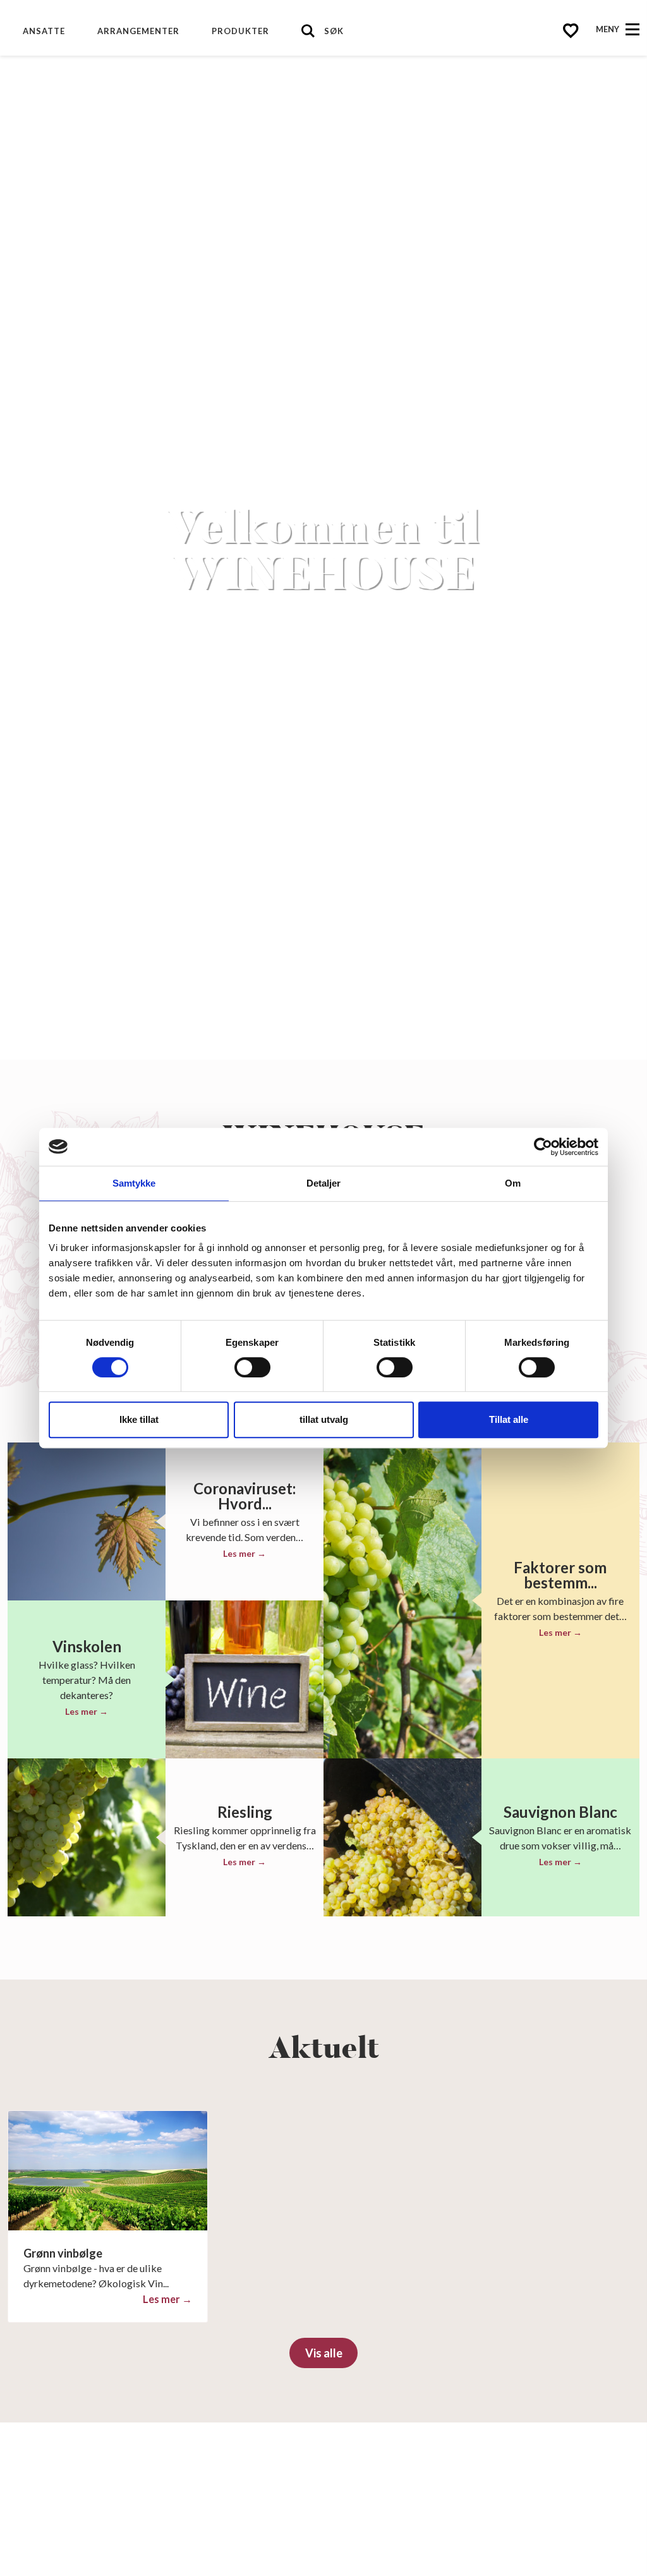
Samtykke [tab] (134, 1183)
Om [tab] (513, 1183)
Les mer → (245, 1553)
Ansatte (44, 31)
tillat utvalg (324, 1419)
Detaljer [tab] (324, 1183)
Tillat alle (509, 1419)
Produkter (240, 31)
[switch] (252, 1367)
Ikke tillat (139, 1419)
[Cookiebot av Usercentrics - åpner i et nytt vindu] (543, 1147)
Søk (334, 31)
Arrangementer (138, 31)
